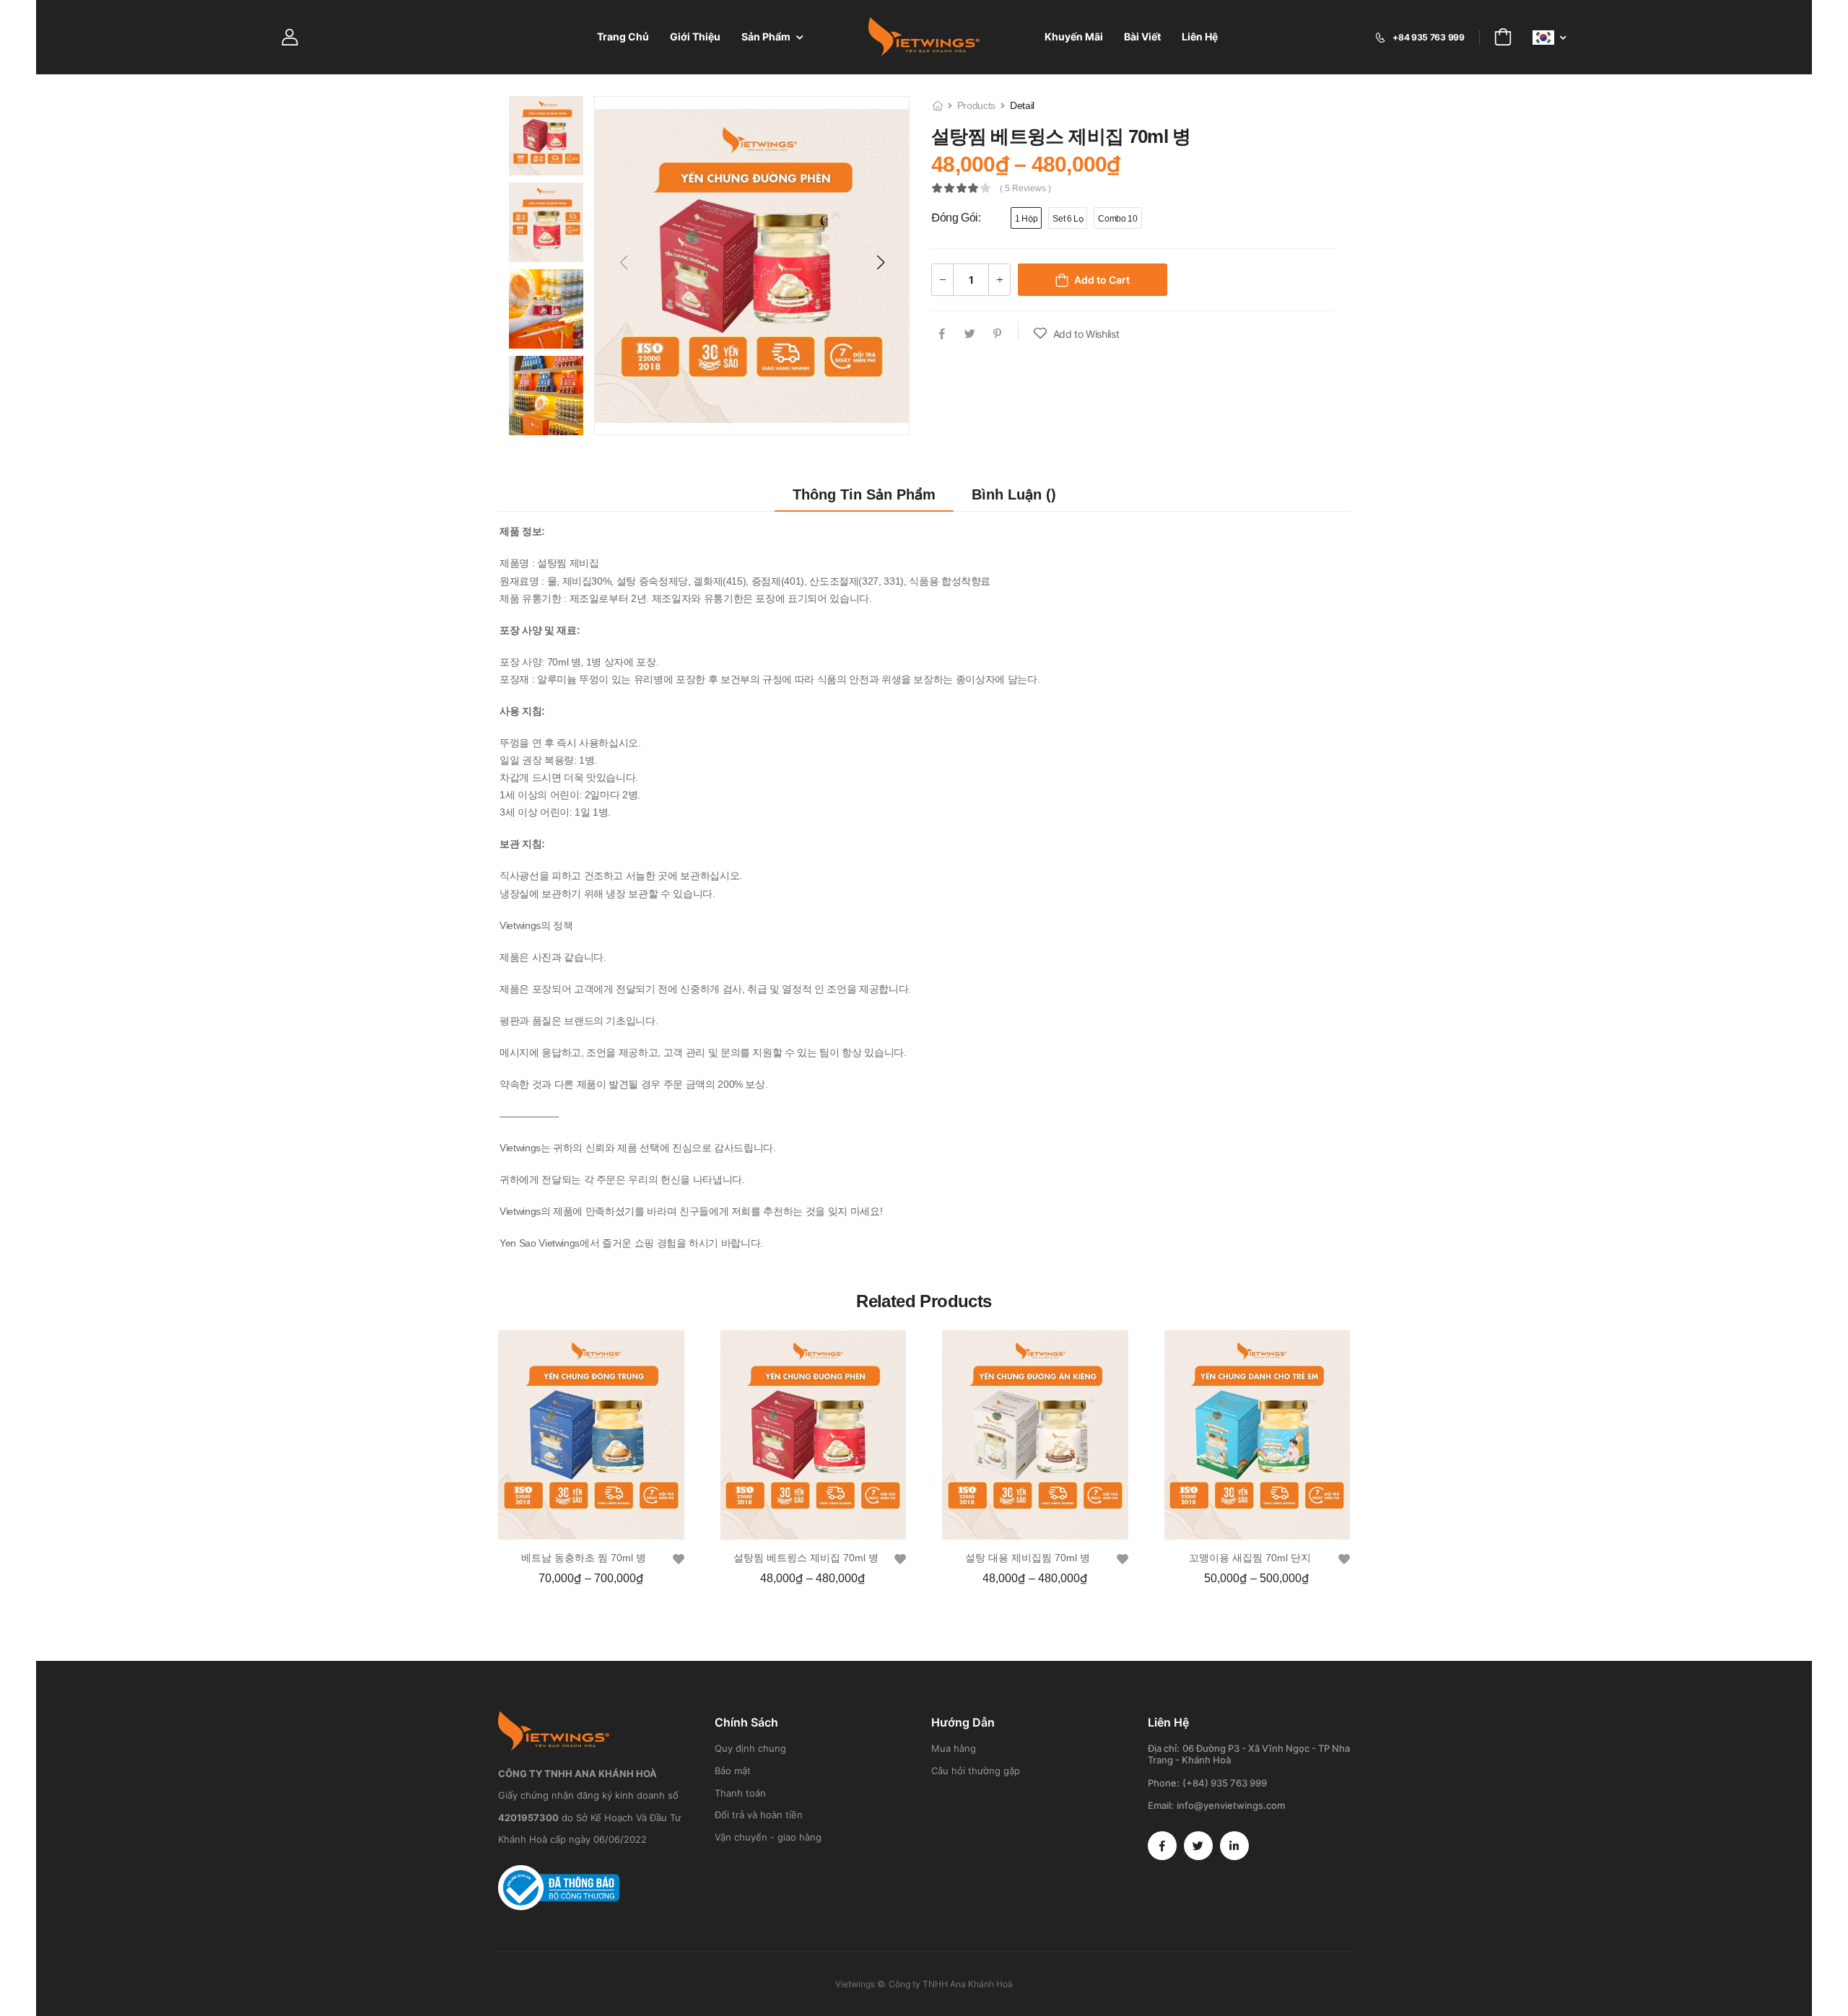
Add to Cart (1102, 280)
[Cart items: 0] (1503, 37)
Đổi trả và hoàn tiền (759, 1815)
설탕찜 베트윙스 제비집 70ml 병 (806, 1558)
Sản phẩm (766, 36)
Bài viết (1142, 36)
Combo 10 (1117, 219)
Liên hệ (1200, 36)
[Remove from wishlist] (679, 1559)
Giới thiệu (695, 36)
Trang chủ (623, 36)
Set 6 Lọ (1068, 219)
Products (976, 105)
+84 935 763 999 (1428, 37)
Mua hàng (954, 1748)
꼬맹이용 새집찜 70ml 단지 (1250, 1558)
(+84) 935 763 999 (1225, 1783)
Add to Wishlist (1086, 334)
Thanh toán (740, 1793)
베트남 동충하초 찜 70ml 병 (584, 1558)
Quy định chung (750, 1748)
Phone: (1164, 1783)
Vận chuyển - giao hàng (768, 1837)
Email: (1161, 1805)
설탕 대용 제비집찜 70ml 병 (1028, 1558)
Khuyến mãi (1074, 36)
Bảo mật (733, 1771)
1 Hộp (1026, 219)
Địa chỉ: (1164, 1748)
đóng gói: (956, 218)
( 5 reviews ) (1025, 189)
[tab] (864, 495)
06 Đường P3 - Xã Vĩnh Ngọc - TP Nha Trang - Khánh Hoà (1249, 1754)
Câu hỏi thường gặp (976, 1771)
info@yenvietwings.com (1231, 1805)
